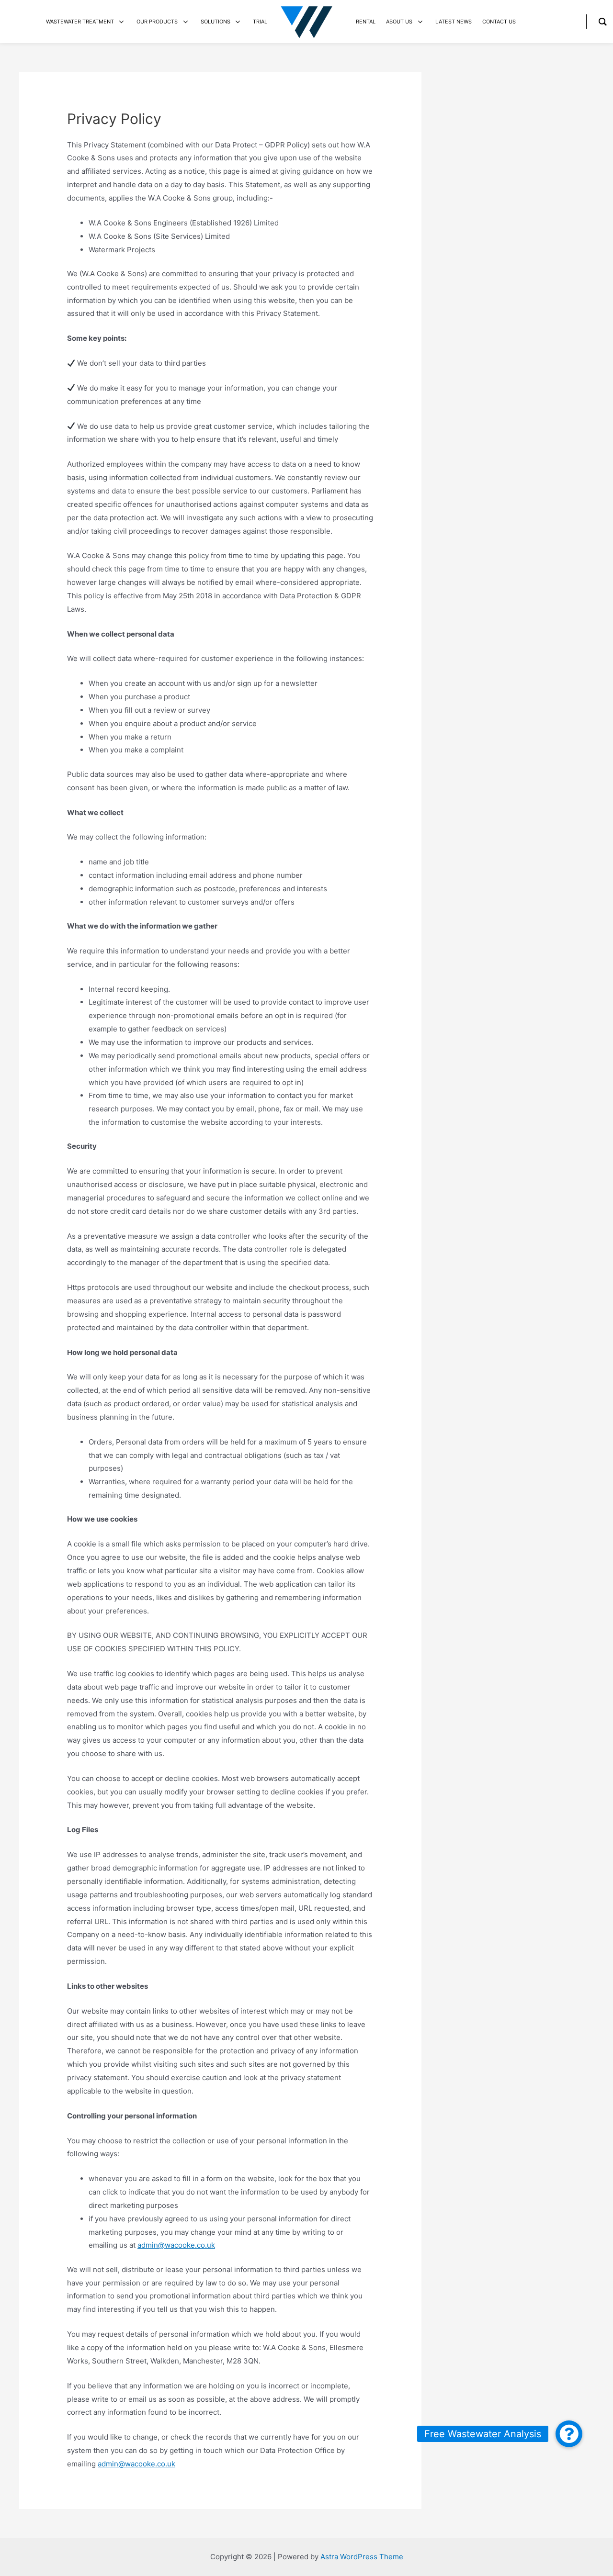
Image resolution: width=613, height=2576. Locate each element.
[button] (569, 2434)
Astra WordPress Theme (362, 2557)
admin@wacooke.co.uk (176, 2245)
